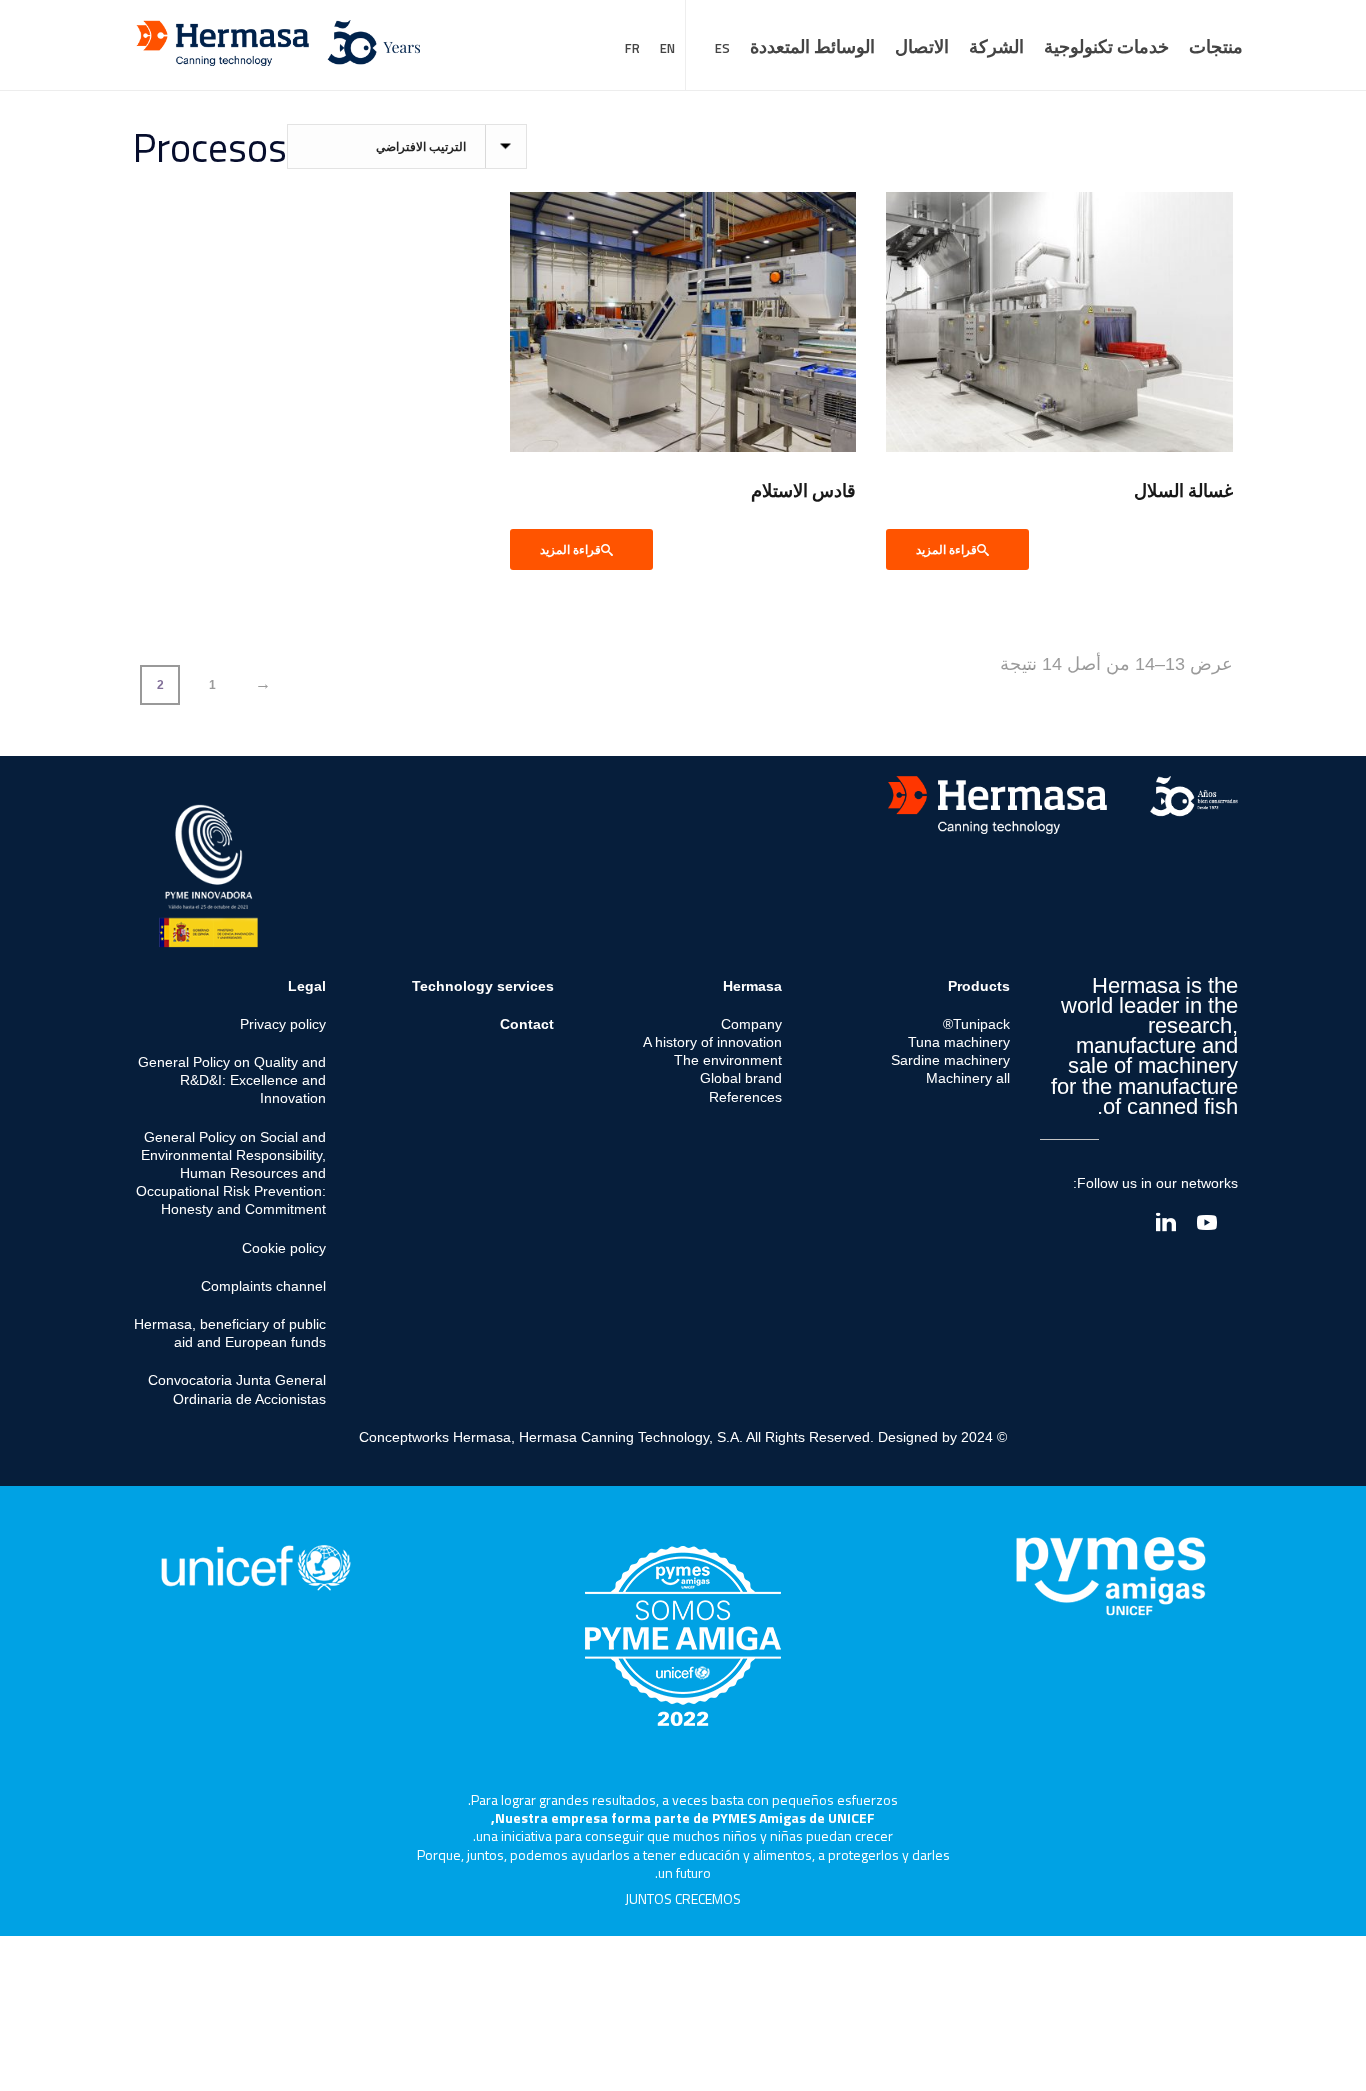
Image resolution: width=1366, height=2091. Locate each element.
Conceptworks (404, 1437)
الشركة (996, 46)
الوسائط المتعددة (812, 46)
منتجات (1216, 46)
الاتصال (922, 46)
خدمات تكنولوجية (1106, 46)
